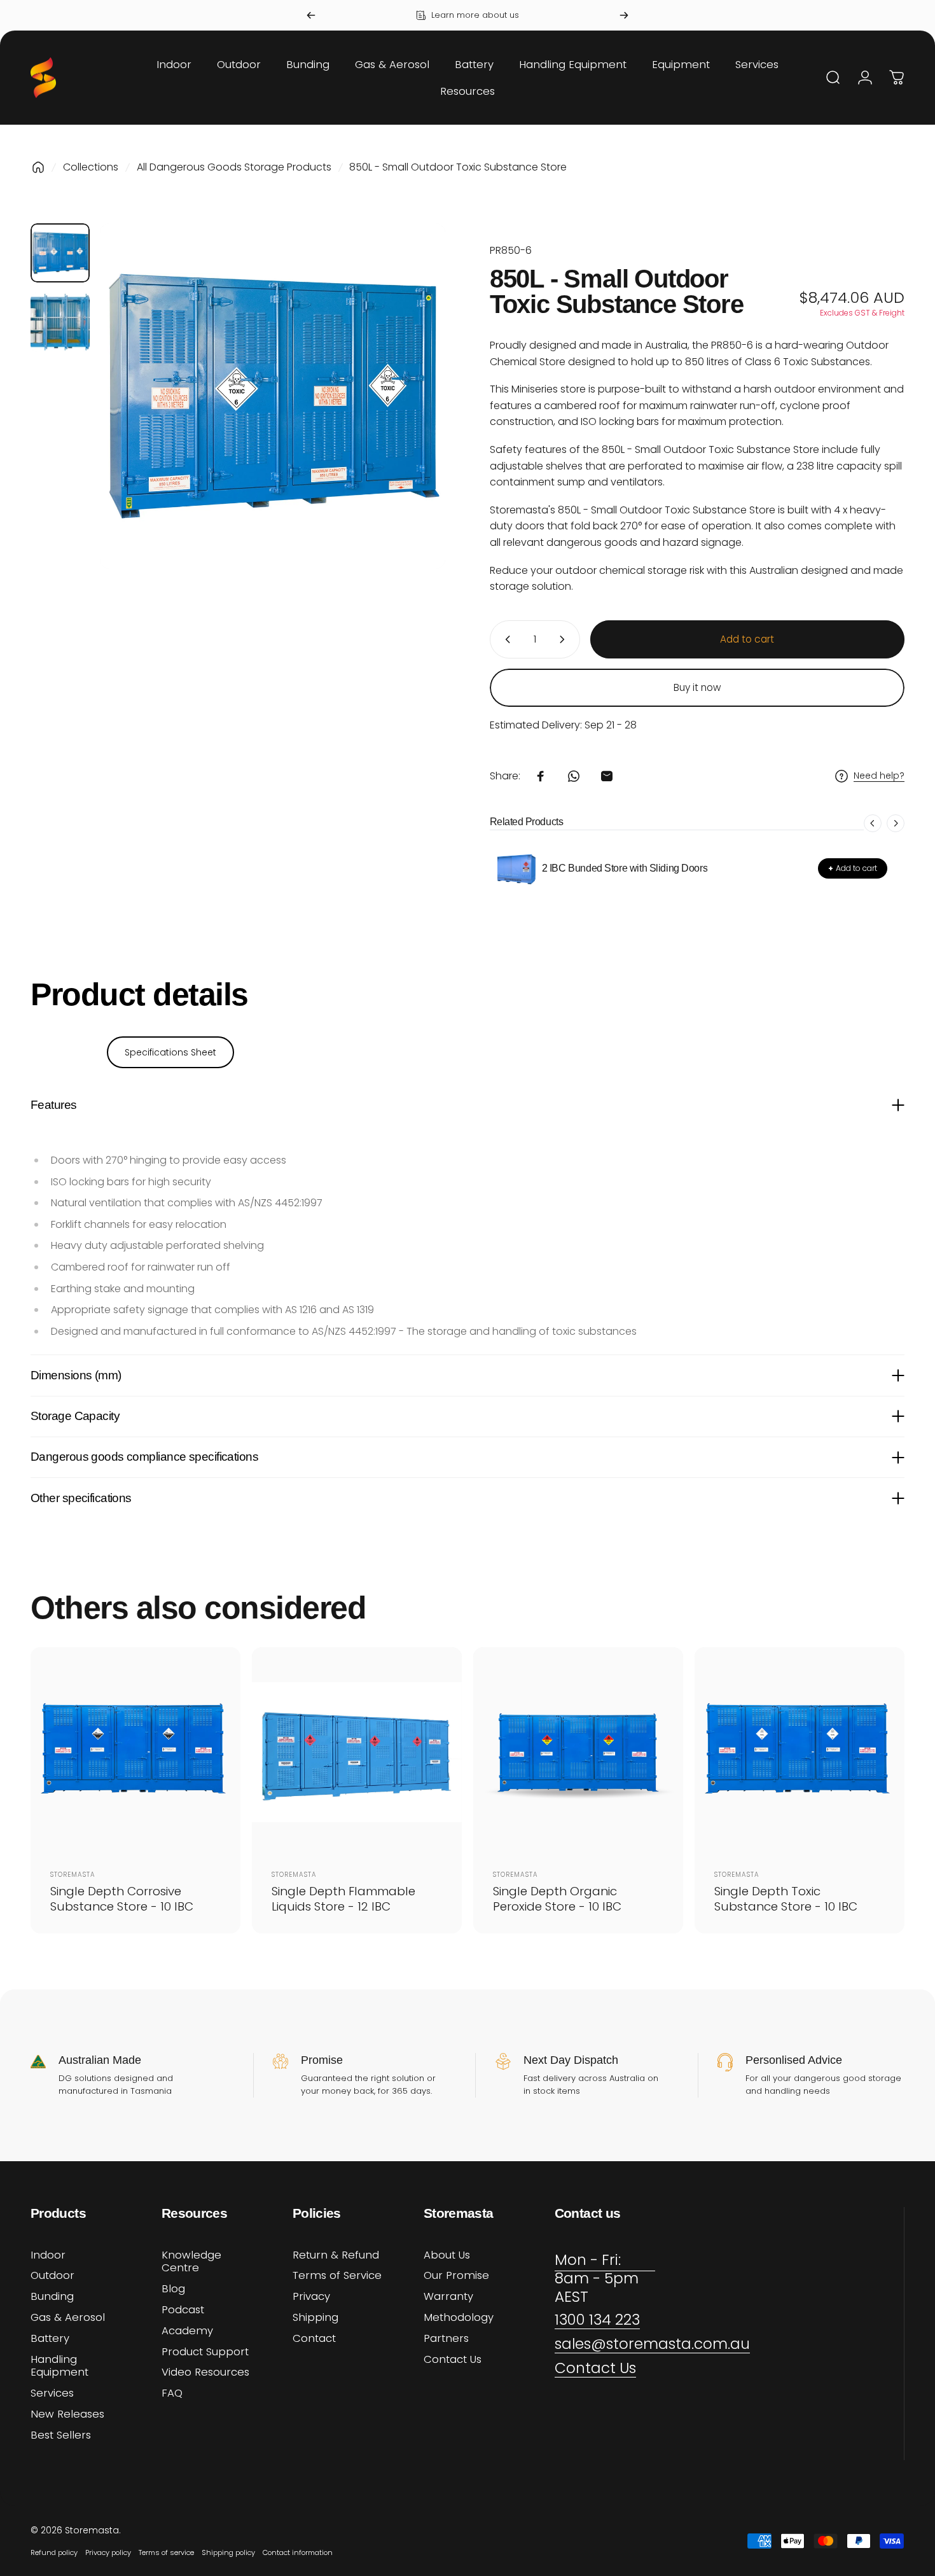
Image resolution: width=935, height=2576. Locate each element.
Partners (446, 2339)
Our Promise (456, 2276)
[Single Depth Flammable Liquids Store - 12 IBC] (357, 1752)
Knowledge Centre (191, 2262)
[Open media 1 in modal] (273, 396)
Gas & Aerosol (68, 2318)
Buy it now (697, 687)
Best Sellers (61, 2436)
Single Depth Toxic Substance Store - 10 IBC (786, 1898)
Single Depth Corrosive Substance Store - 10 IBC (122, 1898)
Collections (91, 167)
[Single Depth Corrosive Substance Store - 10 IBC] (135, 1752)
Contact (314, 2339)
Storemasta (73, 1875)
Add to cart (853, 868)
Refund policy (54, 2552)
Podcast (183, 2310)
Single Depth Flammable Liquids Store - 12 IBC (343, 1898)
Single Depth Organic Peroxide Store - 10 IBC (557, 1898)
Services (52, 2394)
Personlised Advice (794, 2060)
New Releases (67, 2415)
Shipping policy (228, 2552)
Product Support (205, 2352)
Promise (322, 2060)
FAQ (172, 2394)
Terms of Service (337, 2276)
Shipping (315, 2318)
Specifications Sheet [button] (170, 1052)
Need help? (879, 776)
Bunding (52, 2297)
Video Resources (205, 2373)
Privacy (311, 2297)
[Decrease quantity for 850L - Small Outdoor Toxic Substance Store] (505, 639)
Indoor (48, 2256)
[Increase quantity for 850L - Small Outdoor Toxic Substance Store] (565, 639)
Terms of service (166, 2552)
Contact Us (453, 2360)
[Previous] (311, 15)
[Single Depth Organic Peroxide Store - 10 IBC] (578, 1752)
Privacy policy (108, 2552)
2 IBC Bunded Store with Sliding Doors (625, 868)
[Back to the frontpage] (38, 167)
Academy (187, 2331)
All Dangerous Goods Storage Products (234, 167)
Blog (173, 2289)
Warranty (448, 2297)
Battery (50, 2339)
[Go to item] (60, 253)
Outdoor (52, 2276)
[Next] (624, 15)
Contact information (298, 2552)
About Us (447, 2256)
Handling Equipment (59, 2367)
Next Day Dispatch (571, 2060)
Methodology (459, 2318)
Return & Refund (336, 2256)
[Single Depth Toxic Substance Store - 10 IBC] (800, 1752)
